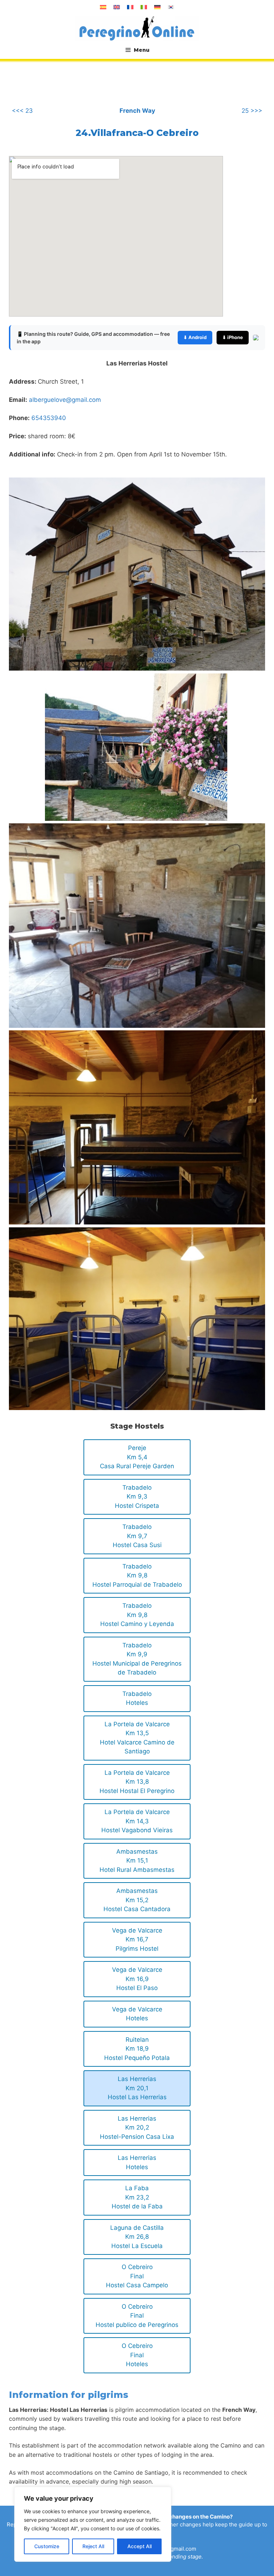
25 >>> (252, 111)
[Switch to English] (117, 7)
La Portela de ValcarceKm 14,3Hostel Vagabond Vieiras (137, 1821)
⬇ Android (195, 337)
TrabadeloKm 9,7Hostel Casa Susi (137, 1536)
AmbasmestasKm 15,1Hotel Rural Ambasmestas (137, 1861)
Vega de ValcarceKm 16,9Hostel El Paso (137, 1979)
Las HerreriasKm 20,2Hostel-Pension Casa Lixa (137, 2128)
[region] (93, 2524)
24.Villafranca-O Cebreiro (137, 133)
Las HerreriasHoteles (137, 2162)
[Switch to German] (157, 7)
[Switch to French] (130, 7)
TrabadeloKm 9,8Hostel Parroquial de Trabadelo (137, 1575)
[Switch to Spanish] (103, 7)
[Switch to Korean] (171, 7)
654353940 (49, 418)
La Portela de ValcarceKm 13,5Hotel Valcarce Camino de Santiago (137, 1738)
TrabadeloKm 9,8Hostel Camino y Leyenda (137, 1615)
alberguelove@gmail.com (65, 400)
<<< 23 (22, 111)
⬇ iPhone (233, 337)
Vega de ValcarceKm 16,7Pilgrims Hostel (137, 1939)
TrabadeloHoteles (137, 1698)
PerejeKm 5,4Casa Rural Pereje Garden (137, 1457)
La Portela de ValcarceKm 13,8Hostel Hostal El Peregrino (137, 1782)
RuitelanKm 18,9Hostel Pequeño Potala (137, 2049)
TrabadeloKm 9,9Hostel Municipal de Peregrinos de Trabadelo (137, 1659)
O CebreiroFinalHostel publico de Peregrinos (137, 2316)
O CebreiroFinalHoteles (137, 2355)
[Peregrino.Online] (137, 28)
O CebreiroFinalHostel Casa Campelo (137, 2276)
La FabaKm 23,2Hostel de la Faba (137, 2197)
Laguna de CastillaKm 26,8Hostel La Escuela (137, 2237)
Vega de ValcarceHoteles (137, 2014)
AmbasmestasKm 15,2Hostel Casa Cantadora (137, 1900)
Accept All (139, 2546)
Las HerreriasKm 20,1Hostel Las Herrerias (137, 2088)
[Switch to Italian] (144, 7)
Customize (47, 2546)
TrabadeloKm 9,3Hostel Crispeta (137, 1497)
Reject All (93, 2546)
